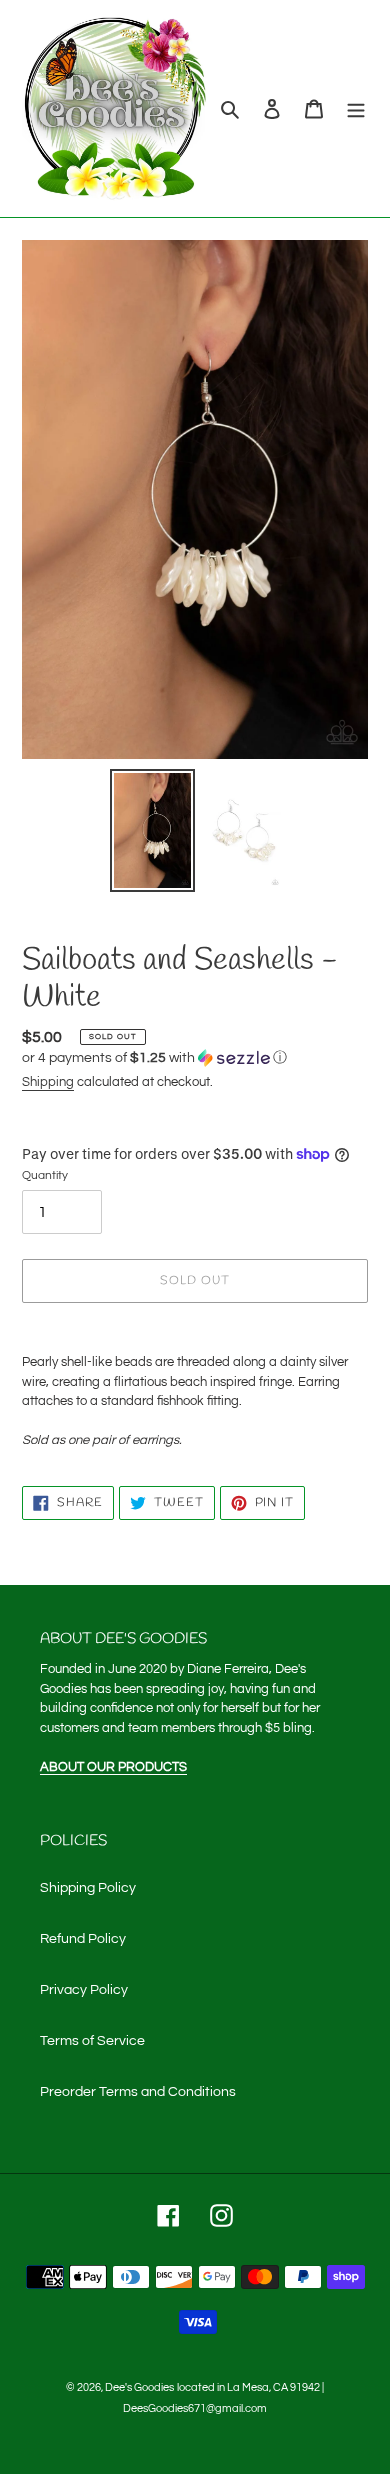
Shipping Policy (88, 1888)
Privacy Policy (84, 1990)
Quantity (45, 1175)
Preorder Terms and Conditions (138, 2092)
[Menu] (356, 108)
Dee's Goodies (139, 2387)
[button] (154, 1058)
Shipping (48, 1082)
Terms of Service (92, 2041)
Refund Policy (83, 1939)
